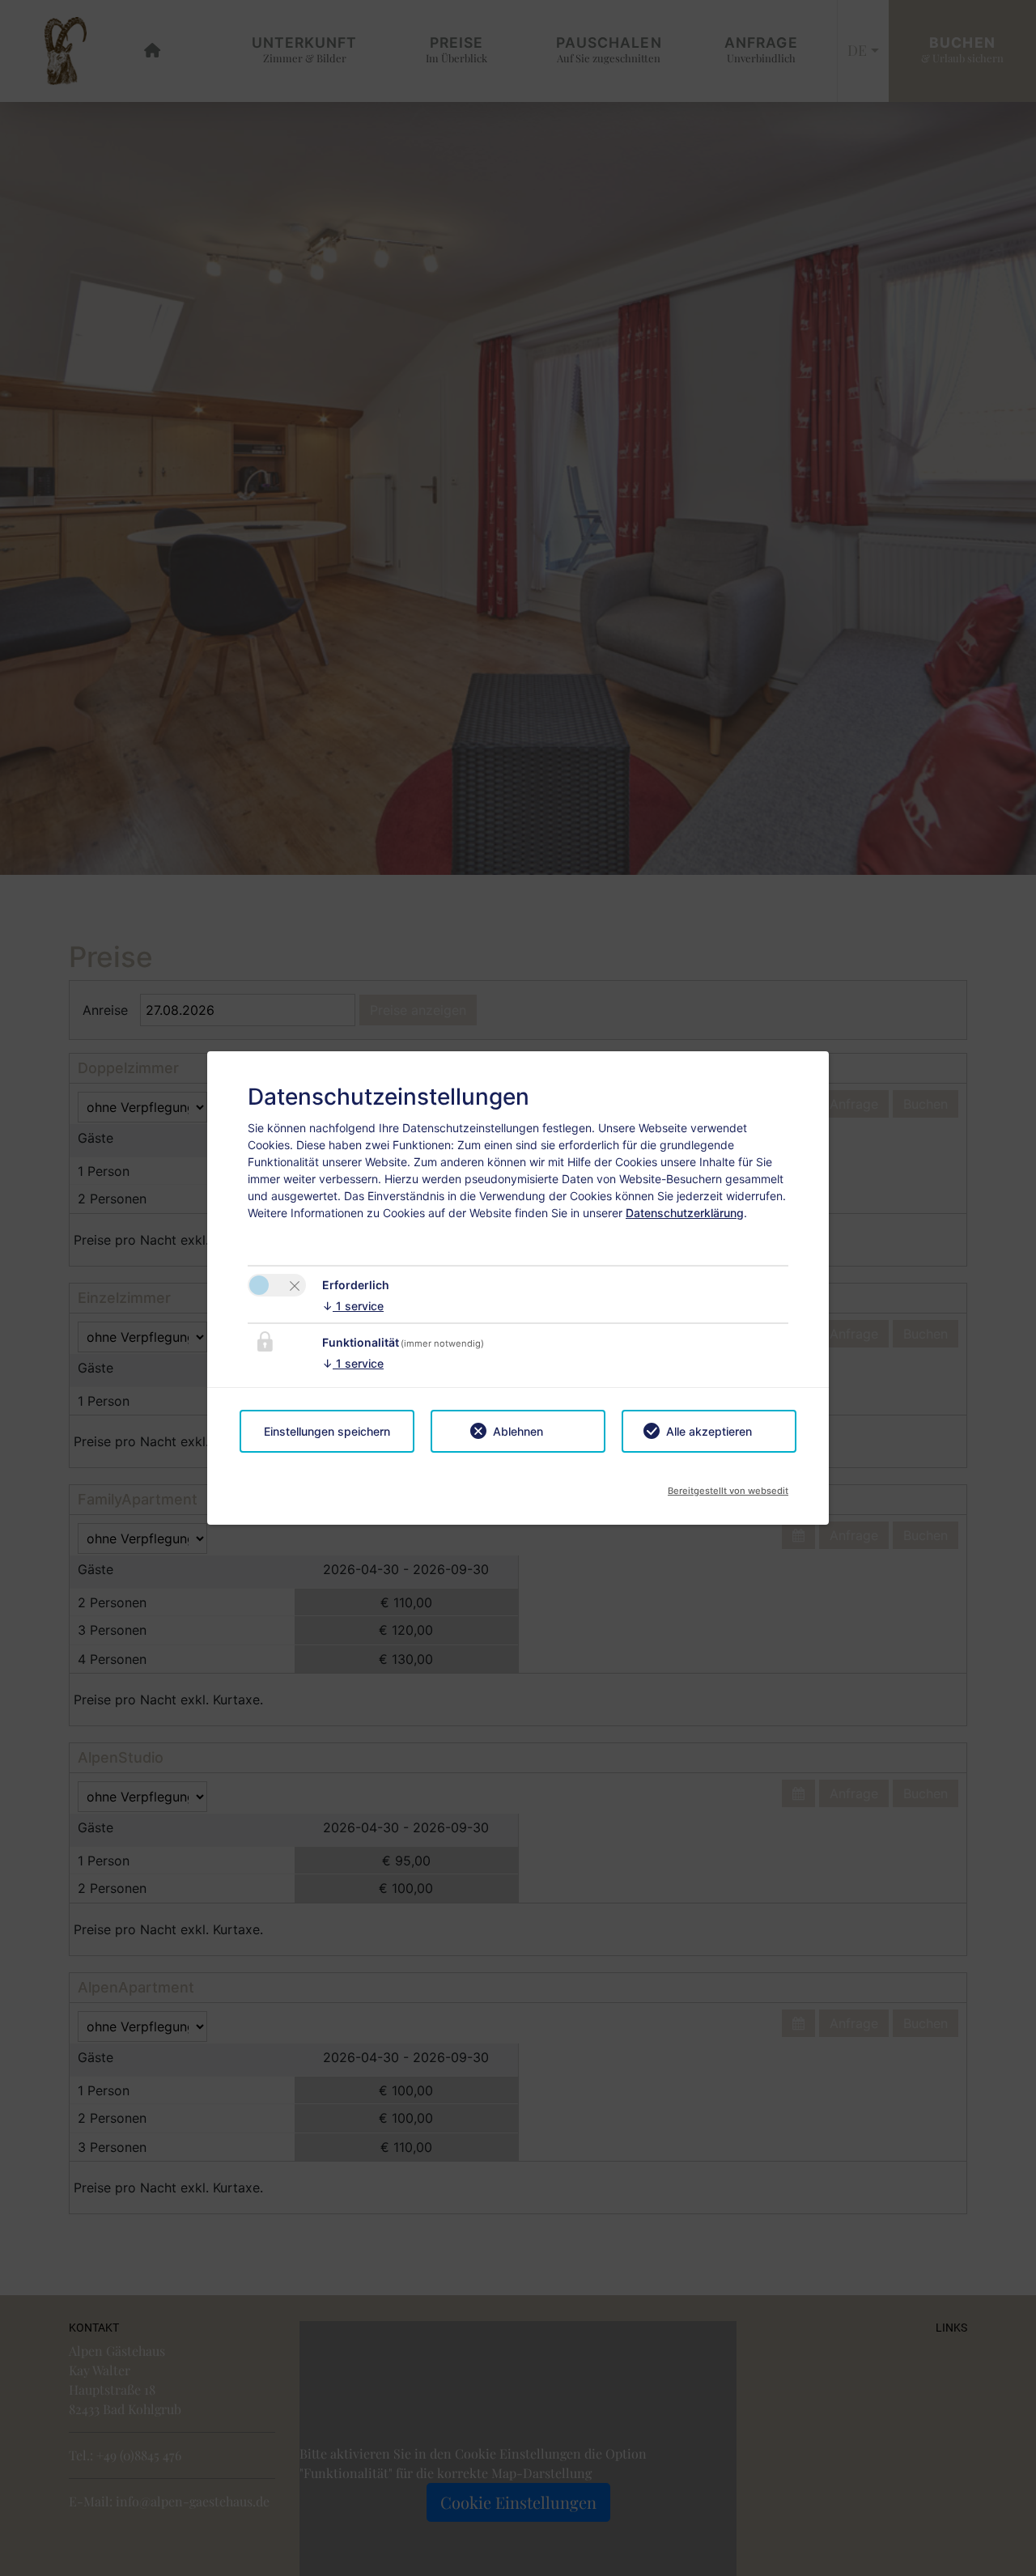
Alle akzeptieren (709, 1431)
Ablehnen (518, 1431)
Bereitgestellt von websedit (728, 1486)
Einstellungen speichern (327, 1431)
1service (353, 1306)
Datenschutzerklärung (685, 1213)
